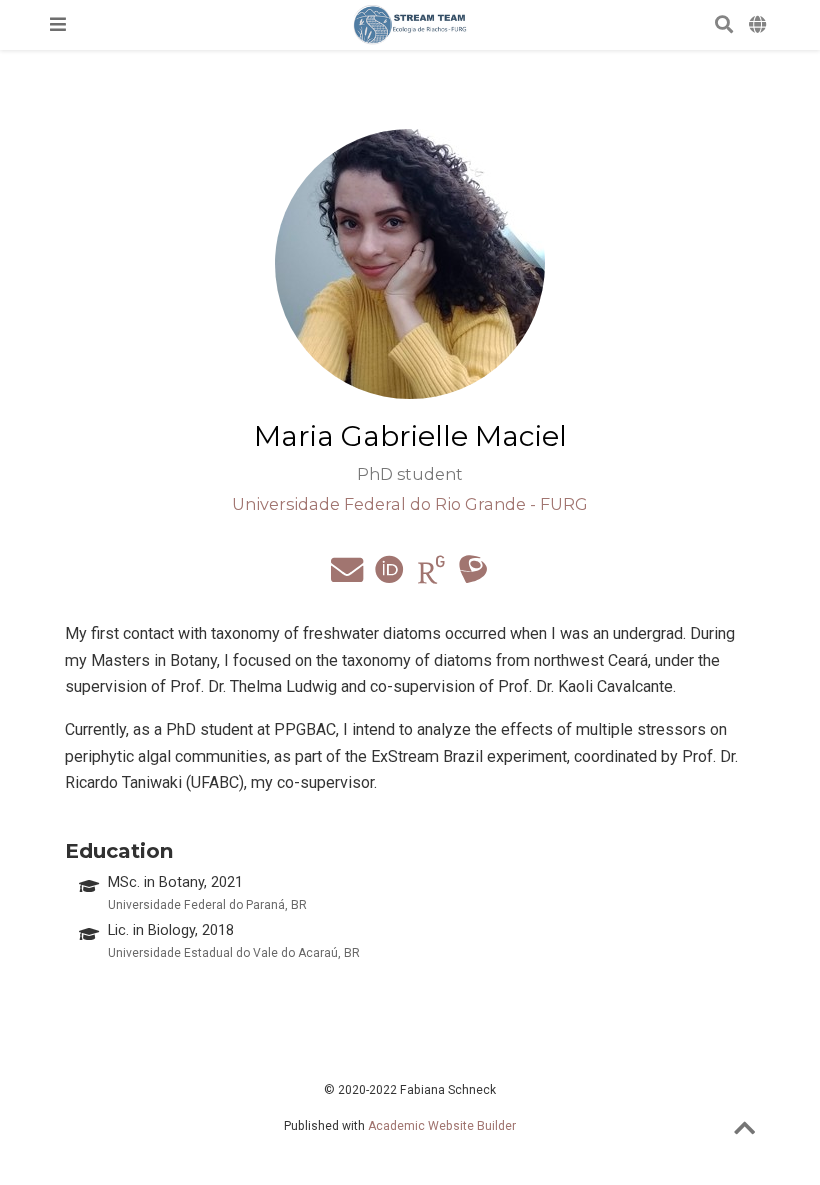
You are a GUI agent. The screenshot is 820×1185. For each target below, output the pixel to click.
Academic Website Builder (442, 1126)
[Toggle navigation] (58, 24)
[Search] (724, 25)
